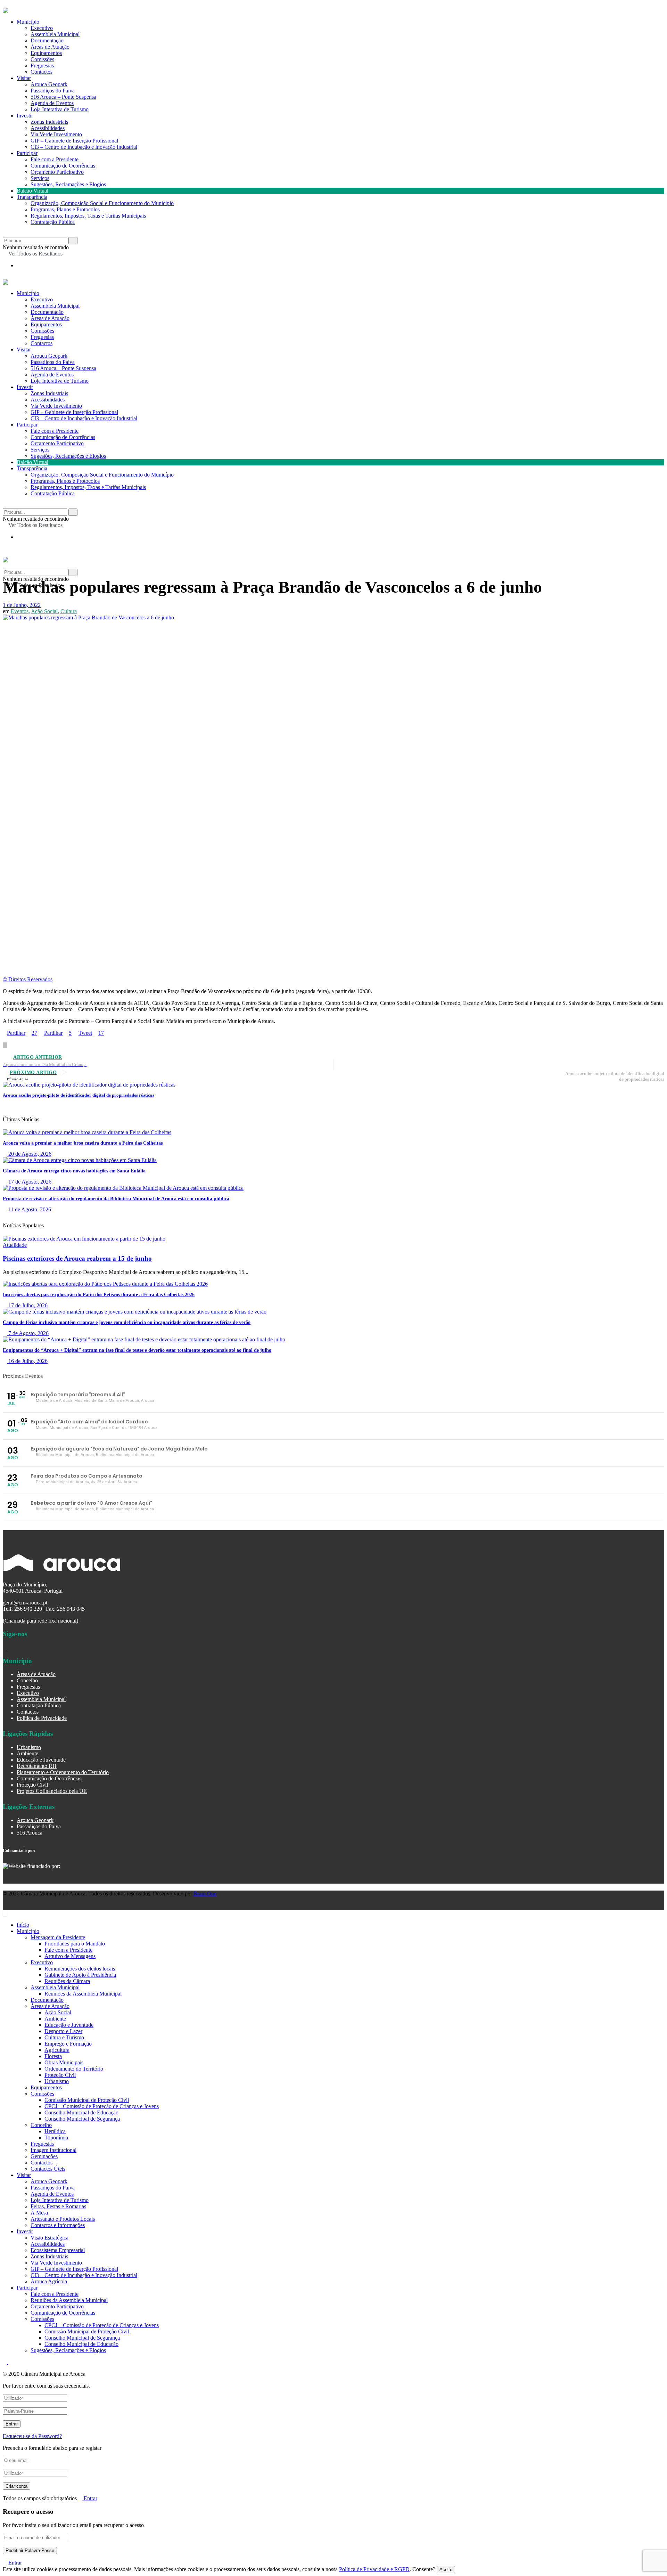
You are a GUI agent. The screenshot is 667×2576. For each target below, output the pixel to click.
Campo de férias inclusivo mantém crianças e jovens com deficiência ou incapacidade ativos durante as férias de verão (127, 1322)
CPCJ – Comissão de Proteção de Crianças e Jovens (102, 2106)
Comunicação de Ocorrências (63, 166)
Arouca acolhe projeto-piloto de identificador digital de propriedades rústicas (79, 1095)
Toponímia (56, 2138)
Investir (25, 116)
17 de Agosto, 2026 (29, 1182)
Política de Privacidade (42, 1718)
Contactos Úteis (48, 2169)
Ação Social (44, 611)
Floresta (53, 2056)
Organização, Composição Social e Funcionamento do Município (102, 203)
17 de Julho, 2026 (27, 1305)
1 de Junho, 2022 (22, 605)
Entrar (90, 2498)
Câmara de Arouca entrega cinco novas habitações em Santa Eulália (74, 1171)
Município (28, 22)
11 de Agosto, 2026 (29, 1209)
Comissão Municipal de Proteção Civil (87, 2100)
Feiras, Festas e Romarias (58, 2206)
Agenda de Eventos (52, 103)
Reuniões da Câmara (67, 1981)
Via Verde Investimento (56, 134)
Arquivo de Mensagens (70, 1956)
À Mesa (39, 2213)
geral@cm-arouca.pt (25, 1603)
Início (23, 1925)
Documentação (47, 40)
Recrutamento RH (37, 1766)
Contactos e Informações (58, 2225)
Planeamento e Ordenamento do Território (63, 1772)
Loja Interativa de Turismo (60, 109)
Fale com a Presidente (55, 159)
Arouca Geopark (49, 84)
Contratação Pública (53, 222)
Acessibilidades (48, 128)
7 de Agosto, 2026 (28, 1333)
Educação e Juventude (41, 1760)
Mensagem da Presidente (58, 1937)
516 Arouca (30, 1833)
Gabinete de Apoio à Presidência (80, 1975)
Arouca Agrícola (49, 2281)
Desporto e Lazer (63, 2031)
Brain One (205, 1894)
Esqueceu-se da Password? (32, 2436)
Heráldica (55, 2131)
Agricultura (57, 2050)
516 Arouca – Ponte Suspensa (63, 97)
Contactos (42, 72)
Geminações (44, 2156)
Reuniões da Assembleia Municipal (83, 1994)
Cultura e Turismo (64, 2037)
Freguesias (42, 66)
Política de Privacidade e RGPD (374, 2569)
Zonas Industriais (49, 122)
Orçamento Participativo (57, 172)
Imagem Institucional (53, 2150)
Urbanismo (29, 1747)
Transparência (32, 197)
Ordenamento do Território (74, 2069)
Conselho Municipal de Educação (81, 2112)
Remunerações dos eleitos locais (80, 1969)
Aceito (446, 2570)
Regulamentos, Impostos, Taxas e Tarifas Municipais (88, 216)
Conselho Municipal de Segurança (82, 2119)
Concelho (27, 1680)
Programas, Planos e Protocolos (65, 209)
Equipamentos (46, 53)
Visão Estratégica (50, 2238)
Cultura (69, 611)
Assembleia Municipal (55, 34)
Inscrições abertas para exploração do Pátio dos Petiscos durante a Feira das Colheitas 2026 (99, 1295)
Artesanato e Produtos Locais (63, 2219)
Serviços (40, 178)
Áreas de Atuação (50, 47)
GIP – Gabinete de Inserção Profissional (74, 141)
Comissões (42, 59)
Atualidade (15, 1245)
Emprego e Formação (68, 2044)
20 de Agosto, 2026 (29, 1154)
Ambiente (27, 1753)
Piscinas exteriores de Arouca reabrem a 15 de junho (77, 1258)
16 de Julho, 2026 (27, 1361)
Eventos (20, 611)
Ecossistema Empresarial (58, 2250)
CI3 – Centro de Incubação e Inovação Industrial (84, 147)
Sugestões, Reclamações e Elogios (68, 184)
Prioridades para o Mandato (75, 1944)
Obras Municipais (64, 2062)
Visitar (24, 78)
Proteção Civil (32, 1785)
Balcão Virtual (32, 191)
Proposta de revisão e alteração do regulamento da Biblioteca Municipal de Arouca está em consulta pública (116, 1199)
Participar (27, 153)
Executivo (42, 28)
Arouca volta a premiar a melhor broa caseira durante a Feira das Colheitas (83, 1143)
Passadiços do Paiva (53, 91)
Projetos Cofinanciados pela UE (52, 1791)
